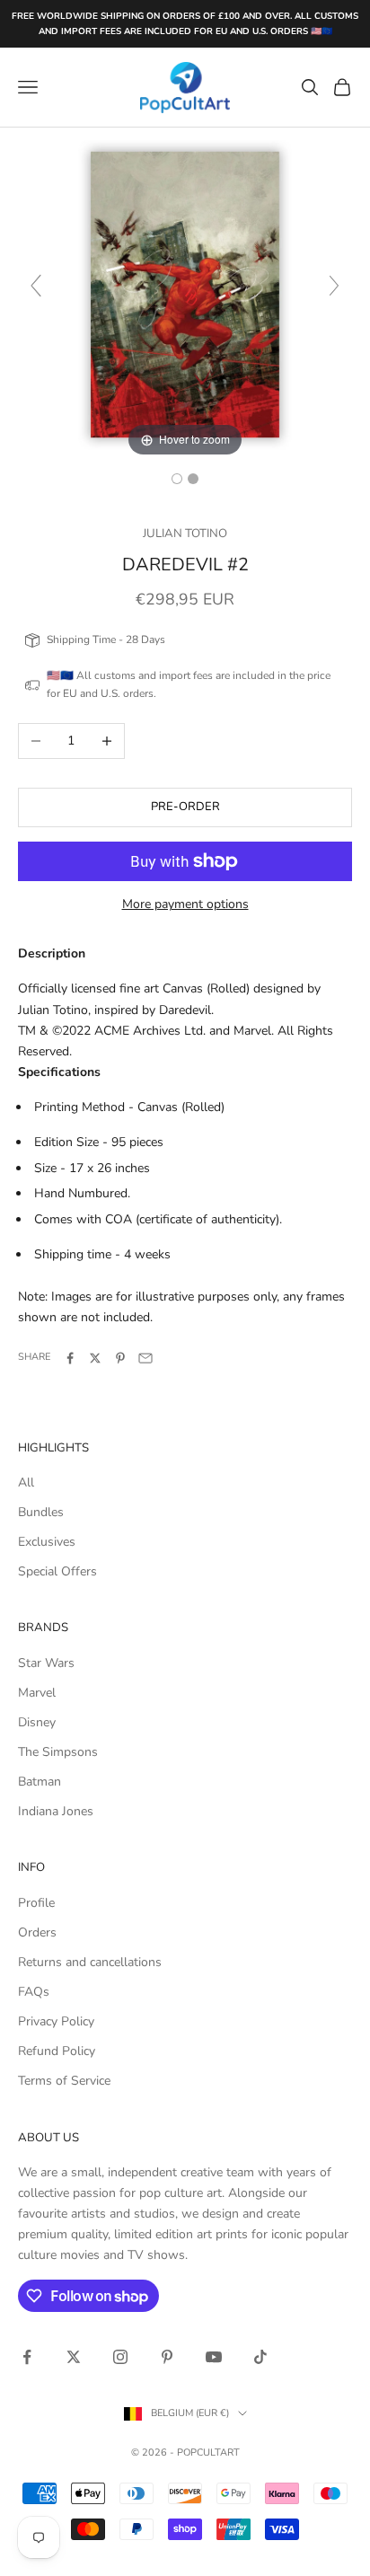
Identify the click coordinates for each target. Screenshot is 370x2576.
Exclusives (47, 1542)
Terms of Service (64, 2081)
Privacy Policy (56, 2021)
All (26, 1482)
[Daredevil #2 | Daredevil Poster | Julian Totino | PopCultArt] (177, 479)
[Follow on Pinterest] (167, 2357)
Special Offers (57, 1571)
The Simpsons (58, 1752)
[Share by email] (145, 1358)
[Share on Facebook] (70, 1358)
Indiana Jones (56, 1811)
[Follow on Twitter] (74, 2357)
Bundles (41, 1512)
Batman (40, 1782)
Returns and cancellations (90, 1962)
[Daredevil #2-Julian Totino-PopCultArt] (193, 479)
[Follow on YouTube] (214, 2357)
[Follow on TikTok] (260, 2357)
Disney (37, 1722)
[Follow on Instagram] (120, 2357)
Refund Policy (57, 2051)
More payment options (185, 904)
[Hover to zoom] (185, 293)
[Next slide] (334, 286)
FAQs (34, 1992)
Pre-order (185, 807)
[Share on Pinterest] (120, 1358)
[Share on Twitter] (95, 1358)
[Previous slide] (36, 286)
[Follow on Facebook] (27, 2357)
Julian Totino (185, 534)
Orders (37, 1932)
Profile (36, 1903)
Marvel (37, 1693)
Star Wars (46, 1663)
